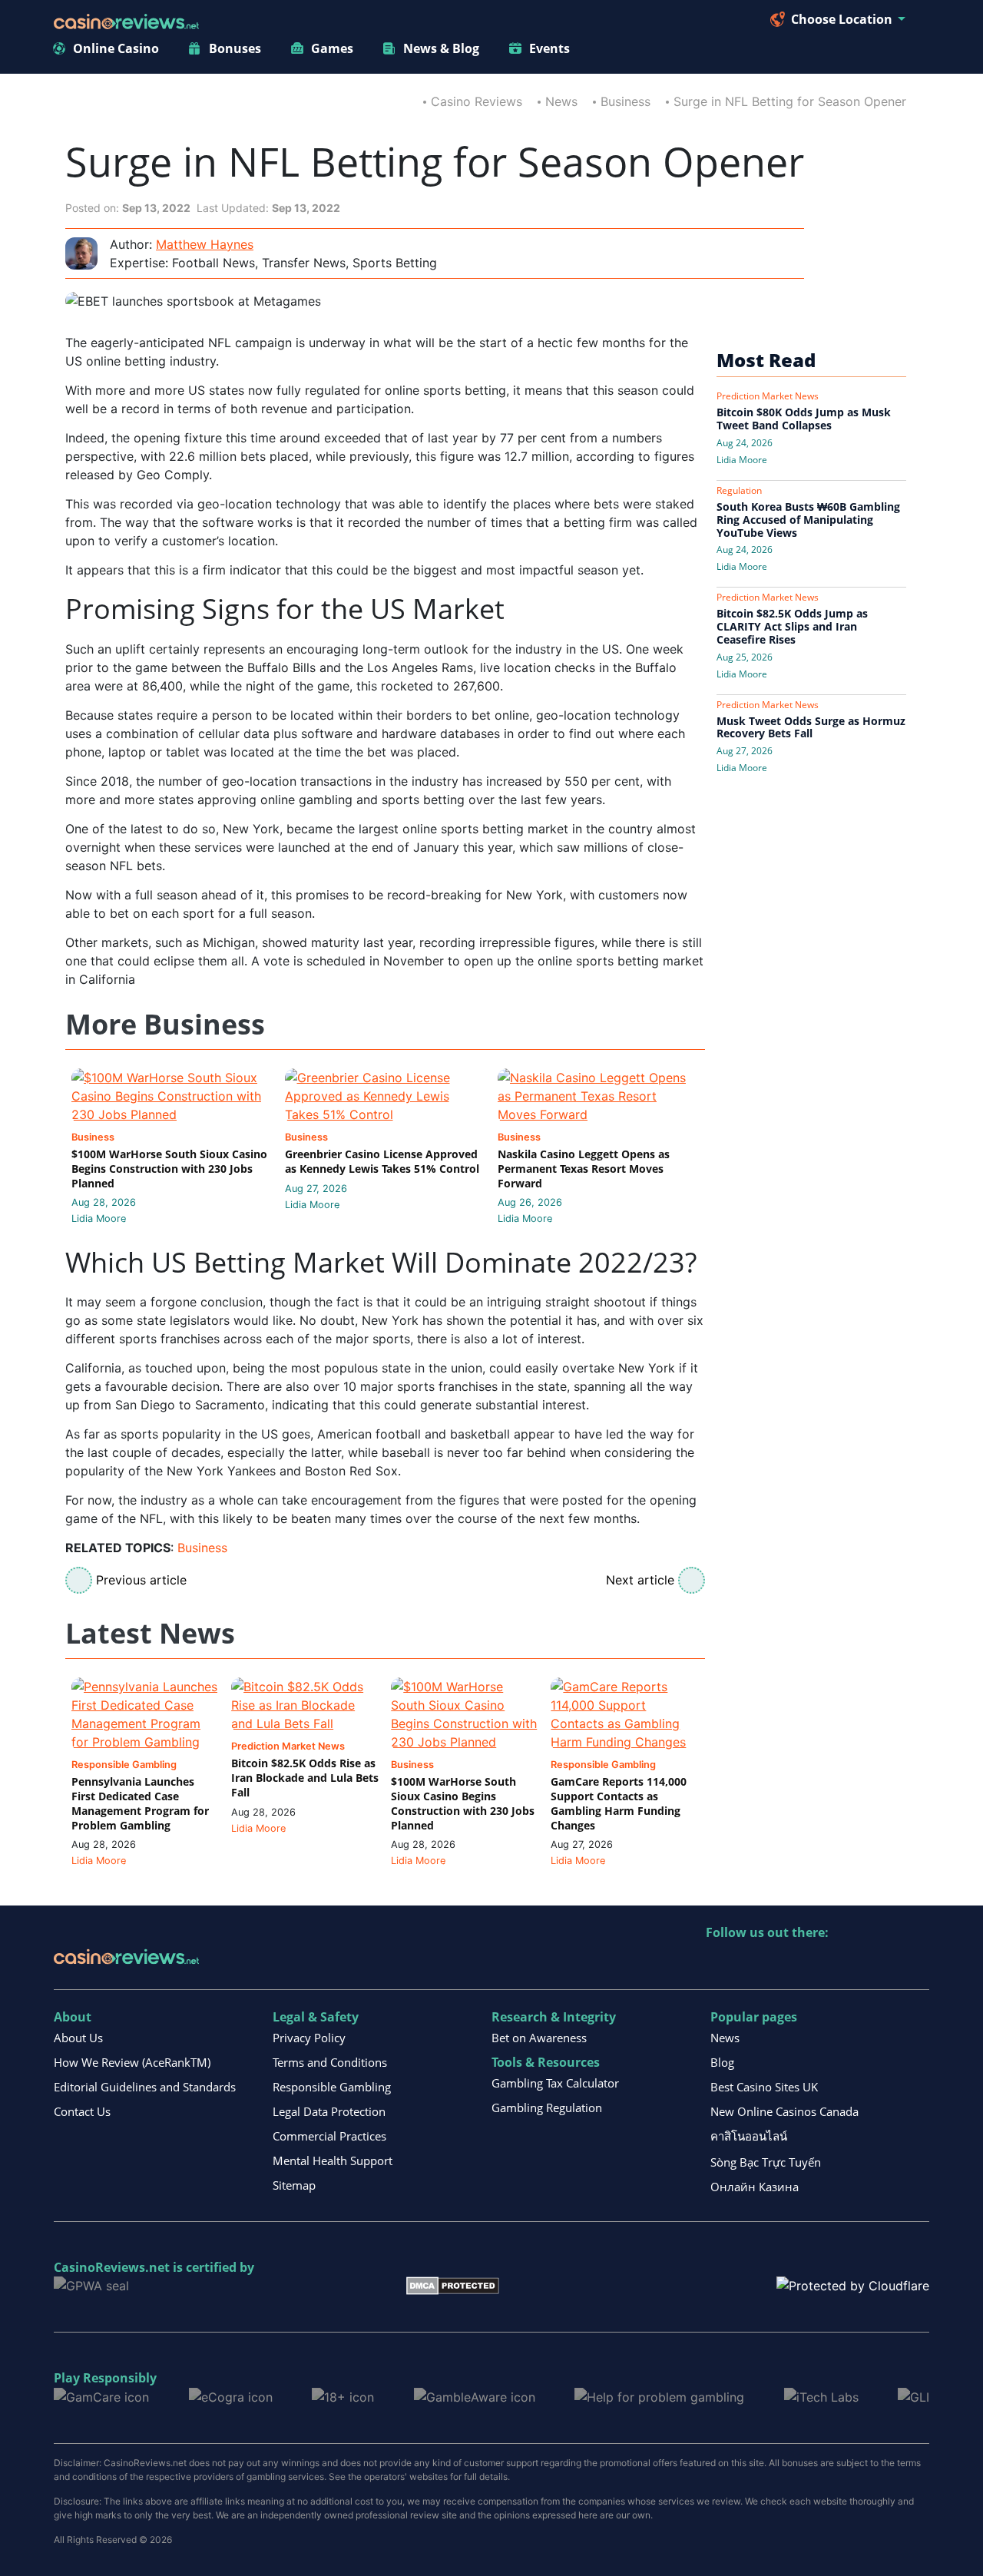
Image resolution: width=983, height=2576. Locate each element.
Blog (722, 2062)
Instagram (884, 1964)
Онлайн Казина (755, 2187)
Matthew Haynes (205, 244)
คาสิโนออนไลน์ (749, 2136)
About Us (78, 2038)
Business (626, 101)
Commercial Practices (329, 2136)
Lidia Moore (99, 1218)
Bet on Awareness (539, 2038)
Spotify (917, 1964)
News (561, 101)
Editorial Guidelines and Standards (145, 2087)
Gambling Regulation (547, 2107)
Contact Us (82, 2111)
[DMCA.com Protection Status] (453, 2285)
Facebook (851, 1964)
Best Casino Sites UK (764, 2087)
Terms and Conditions (330, 2062)
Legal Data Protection (329, 2111)
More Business (165, 1025)
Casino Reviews (477, 101)
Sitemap (294, 2185)
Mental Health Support (333, 2160)
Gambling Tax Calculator (555, 2083)
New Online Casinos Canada (784, 2111)
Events (549, 48)
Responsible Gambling (332, 2087)
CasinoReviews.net (112, 2267)
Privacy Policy (309, 2038)
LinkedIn (751, 1964)
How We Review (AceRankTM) (132, 2062)
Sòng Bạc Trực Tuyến (766, 2162)
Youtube (818, 1964)
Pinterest (784, 1964)
